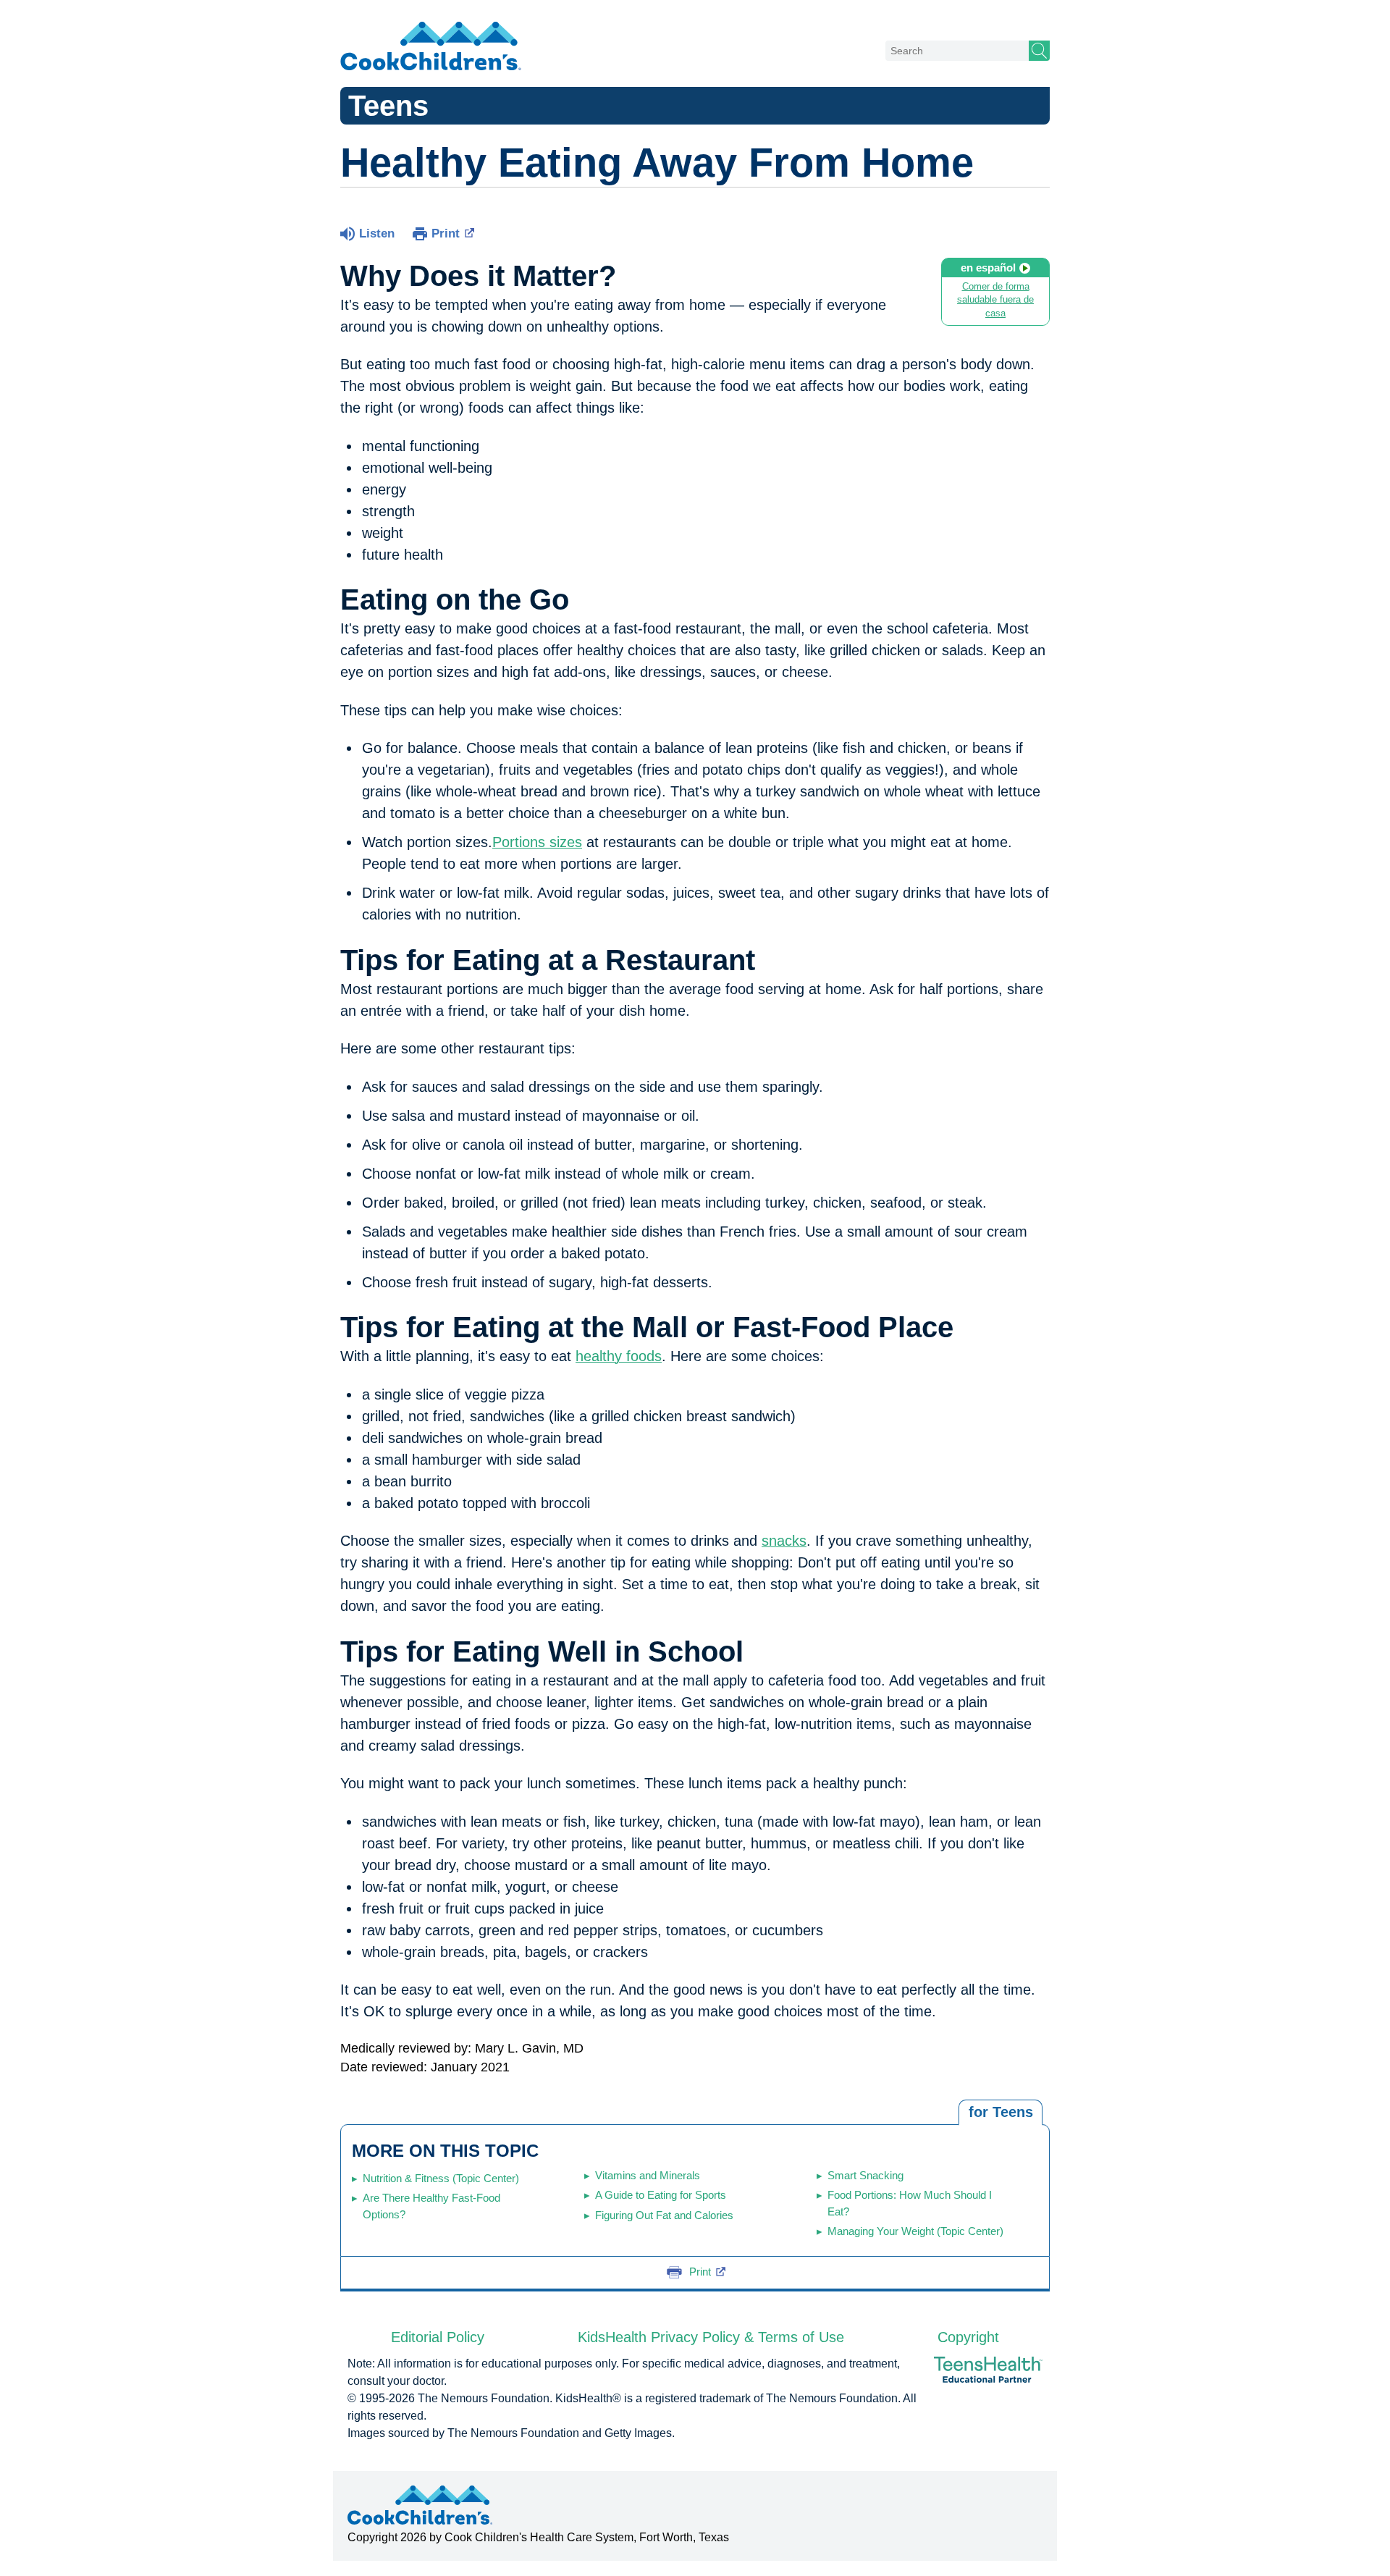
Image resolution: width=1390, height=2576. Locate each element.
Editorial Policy (438, 2337)
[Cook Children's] (431, 47)
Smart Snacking (865, 2175)
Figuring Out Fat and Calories (664, 2215)
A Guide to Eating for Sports (661, 2195)
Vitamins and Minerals (648, 2175)
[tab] (1001, 2113)
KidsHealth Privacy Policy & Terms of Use (711, 2337)
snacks (784, 1541)
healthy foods (619, 1356)
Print (446, 233)
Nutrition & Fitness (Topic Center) (441, 2178)
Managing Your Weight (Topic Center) (915, 2231)
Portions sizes (537, 842)
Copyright (968, 2337)
